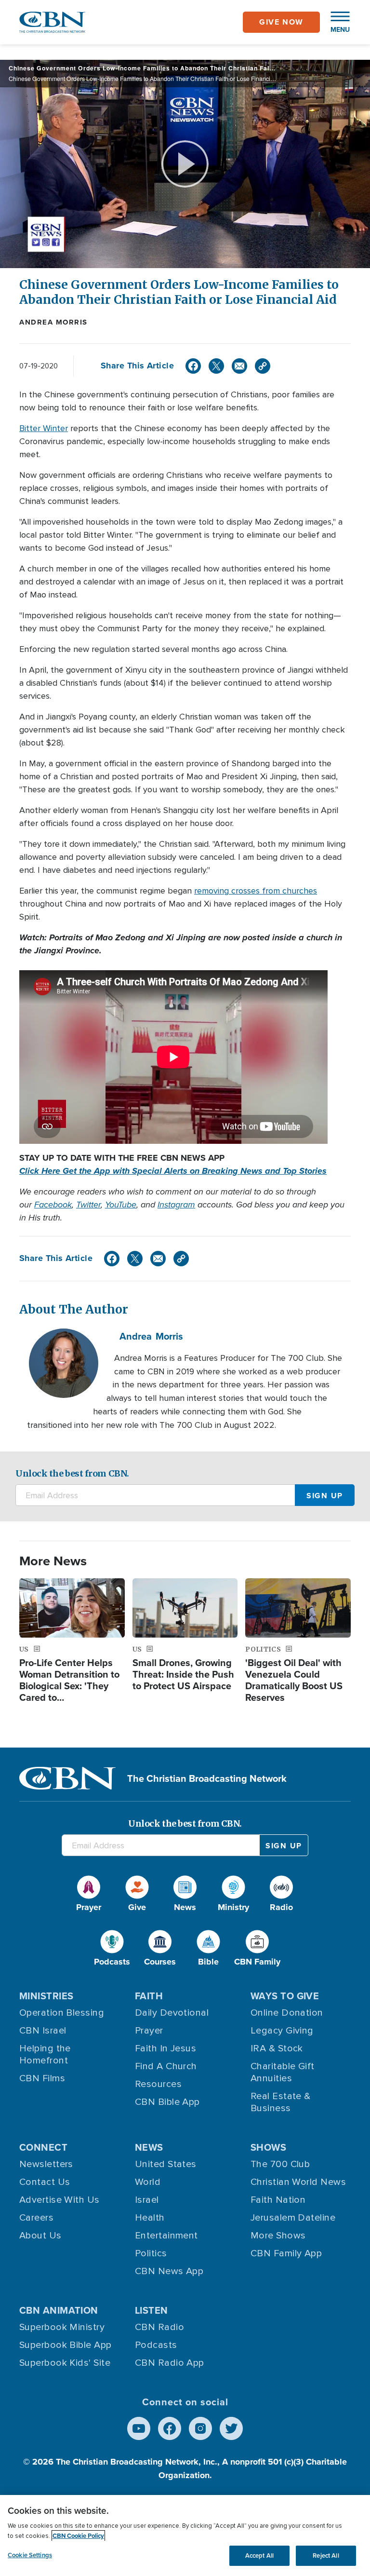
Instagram (176, 1205)
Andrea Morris (53, 322)
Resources (158, 2084)
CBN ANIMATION (59, 2310)
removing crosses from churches (256, 891)
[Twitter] (216, 366)
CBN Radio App (170, 2363)
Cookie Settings (30, 2555)
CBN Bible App (167, 2102)
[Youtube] (139, 2428)
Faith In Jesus (165, 2048)
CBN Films (42, 2078)
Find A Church (166, 2066)
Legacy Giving (282, 2031)
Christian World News (298, 2182)
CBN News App (169, 2271)
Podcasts (156, 2345)
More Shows (278, 2236)
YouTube (121, 1205)
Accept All (259, 2556)
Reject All (326, 2556)
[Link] (263, 366)
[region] (185, 2535)
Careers (36, 2218)
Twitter (88, 1205)
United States (166, 2164)
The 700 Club (280, 2164)
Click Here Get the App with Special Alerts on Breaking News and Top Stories (173, 1171)
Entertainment (166, 2236)
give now (281, 22)
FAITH (149, 1996)
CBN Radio (159, 2327)
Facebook (53, 1205)
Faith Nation (278, 2200)
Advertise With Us (59, 2200)
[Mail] (239, 366)
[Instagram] (200, 2428)
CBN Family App (286, 2253)
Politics (151, 2253)
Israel (147, 2200)
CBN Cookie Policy (78, 2536)
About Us (40, 2236)
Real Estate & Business (281, 2102)
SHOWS (268, 2147)
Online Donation (287, 2013)
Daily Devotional (172, 2013)
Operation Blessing (62, 2013)
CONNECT (43, 2147)
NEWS (149, 2147)
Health (150, 2218)
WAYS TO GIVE (285, 1996)
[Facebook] (193, 366)
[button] (335, 22)
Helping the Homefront (45, 2054)
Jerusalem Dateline (293, 2218)
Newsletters (46, 2164)
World (148, 2182)
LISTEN (152, 2310)
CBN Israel (43, 2031)
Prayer (149, 2031)
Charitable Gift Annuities (283, 2072)
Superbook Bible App (66, 2345)
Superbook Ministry (62, 2327)
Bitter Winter (44, 428)
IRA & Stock (277, 2048)
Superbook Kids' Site (65, 2363)
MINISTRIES (46, 1996)
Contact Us (45, 2182)
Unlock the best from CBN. (72, 1473)
